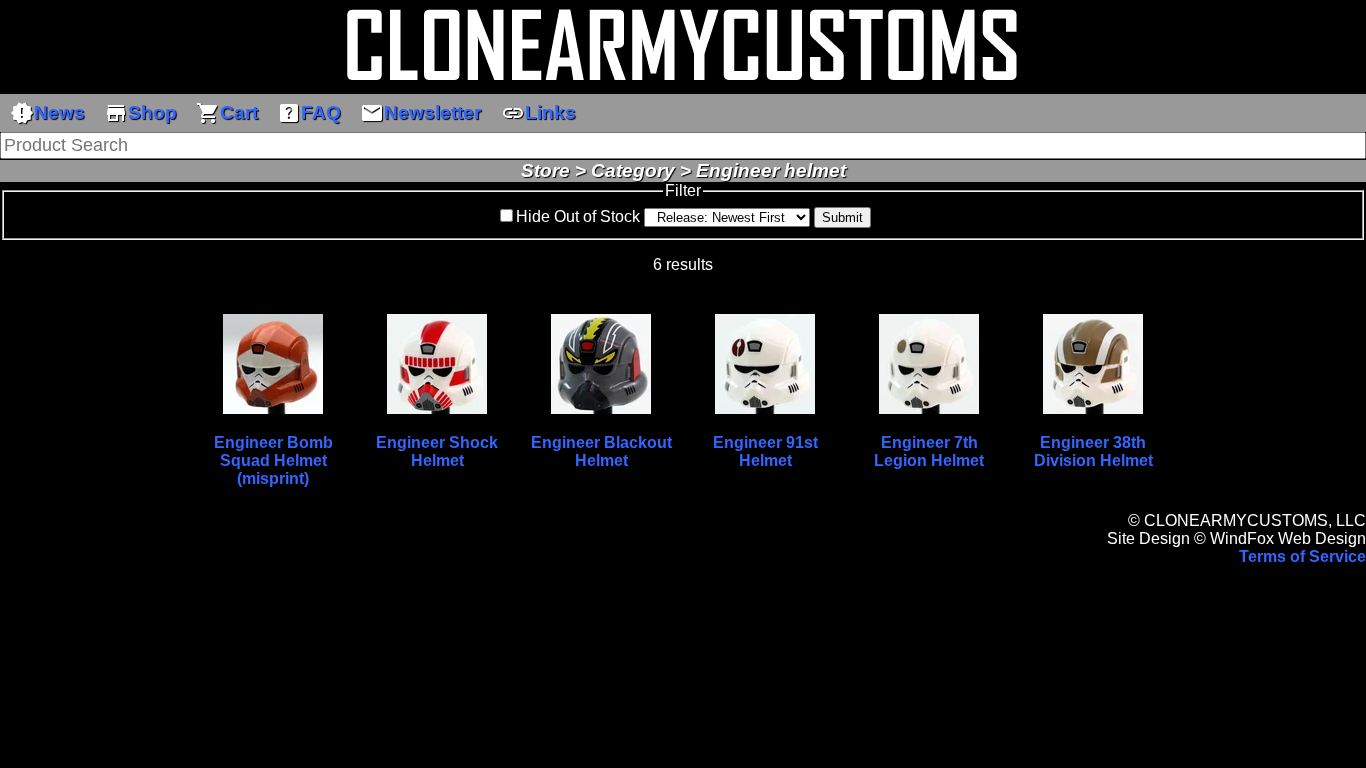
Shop (140, 113)
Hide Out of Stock (578, 216)
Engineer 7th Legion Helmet (929, 451)
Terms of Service (1302, 556)
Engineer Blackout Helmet (601, 451)
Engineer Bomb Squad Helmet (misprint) (273, 460)
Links (538, 113)
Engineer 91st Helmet (765, 451)
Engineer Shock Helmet (437, 451)
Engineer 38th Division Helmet (1093, 451)
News (47, 113)
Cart (227, 113)
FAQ (309, 113)
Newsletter (420, 113)
